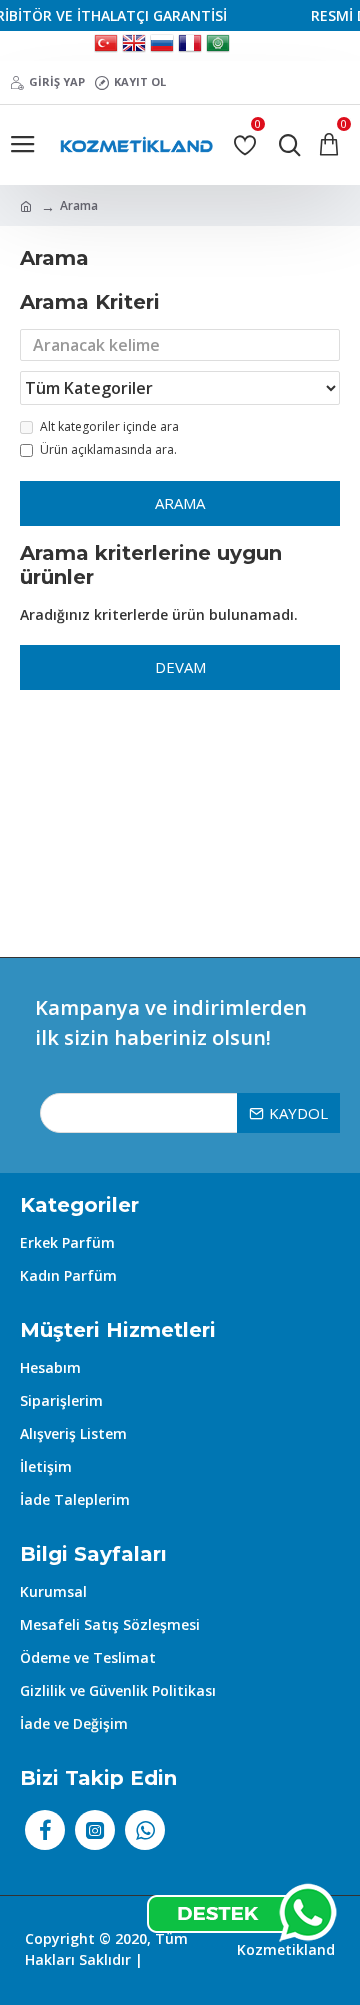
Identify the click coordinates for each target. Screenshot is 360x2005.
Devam (180, 667)
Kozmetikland (286, 1949)
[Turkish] (106, 46)
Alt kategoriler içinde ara (109, 426)
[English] (134, 46)
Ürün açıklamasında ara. (108, 449)
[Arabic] (218, 46)
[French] (190, 46)
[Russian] (162, 46)
